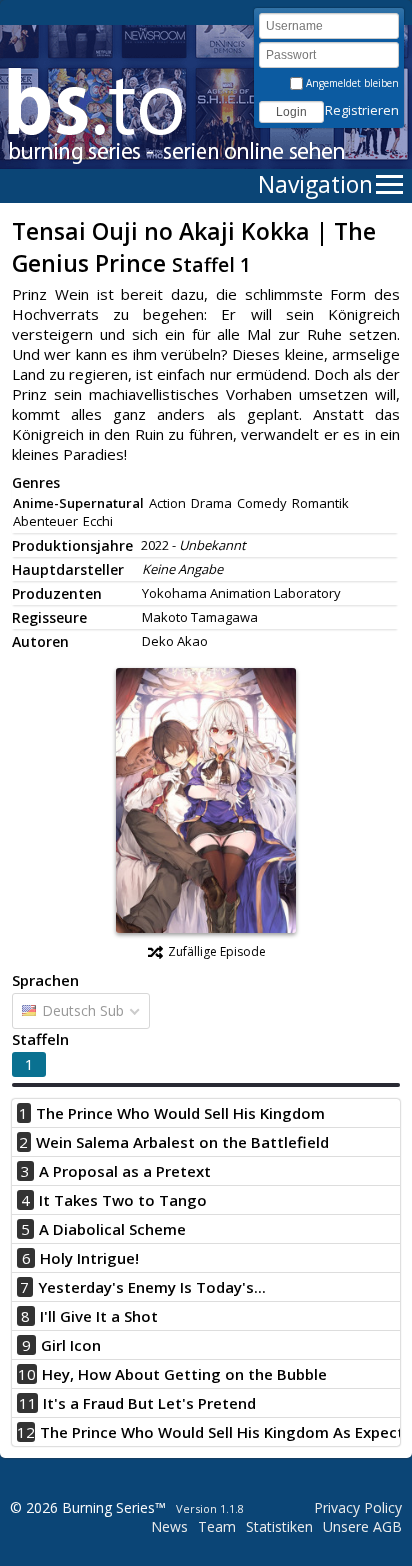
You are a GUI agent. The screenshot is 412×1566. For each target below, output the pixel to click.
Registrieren (362, 110)
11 (28, 1403)
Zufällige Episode (217, 951)
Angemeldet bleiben (351, 83)
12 (26, 1432)
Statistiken (279, 1526)
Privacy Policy (358, 1507)
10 (27, 1374)
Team (217, 1526)
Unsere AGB (362, 1526)
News (169, 1526)
